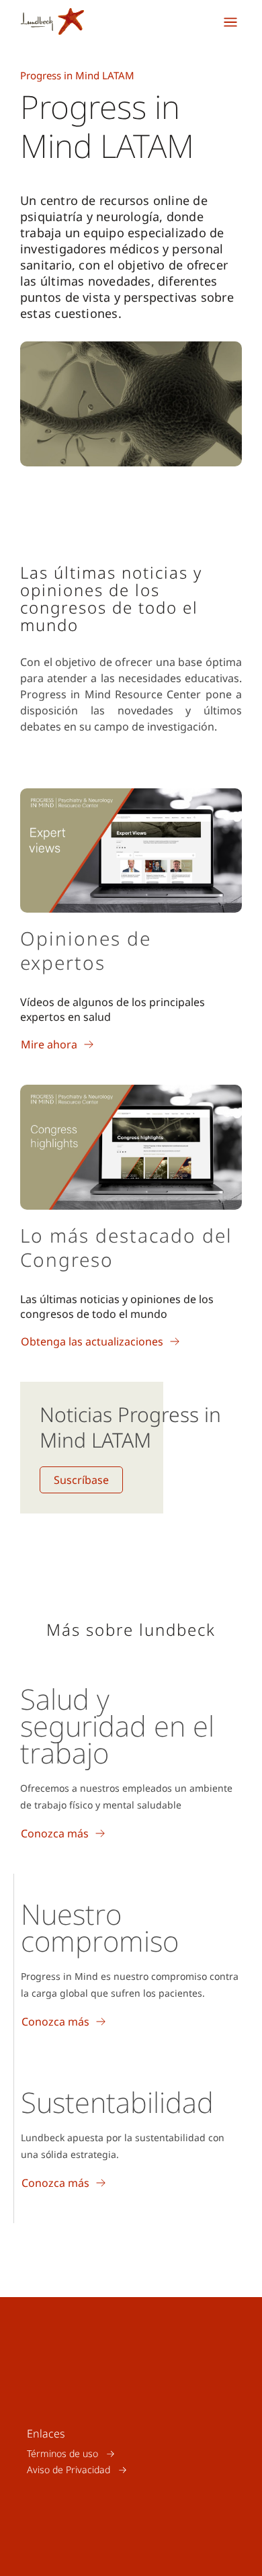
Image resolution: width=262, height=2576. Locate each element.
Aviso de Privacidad (69, 2469)
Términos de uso (62, 2453)
